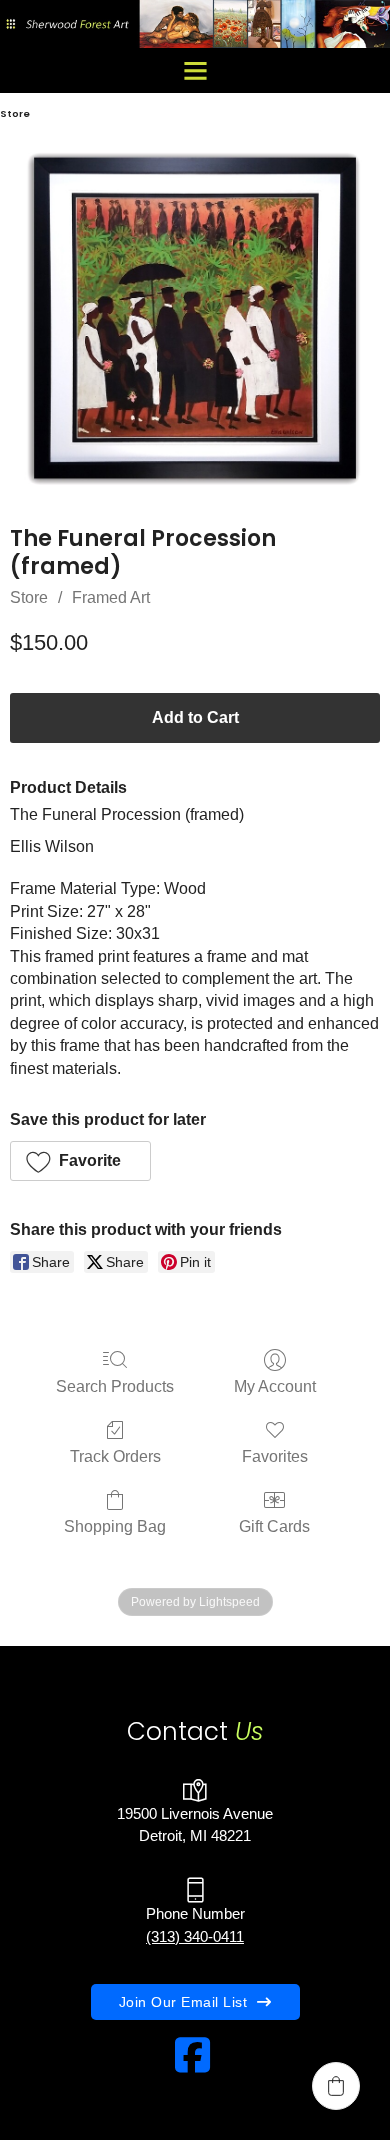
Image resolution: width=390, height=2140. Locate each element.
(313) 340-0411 (195, 1936)
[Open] (195, 70)
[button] (80, 1161)
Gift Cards (274, 1526)
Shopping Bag (115, 1526)
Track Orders (115, 1456)
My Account (275, 1386)
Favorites (275, 1456)
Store (29, 597)
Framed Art (111, 597)
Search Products (115, 1386)
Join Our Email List (183, 2002)
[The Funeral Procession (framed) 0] (195, 318)
